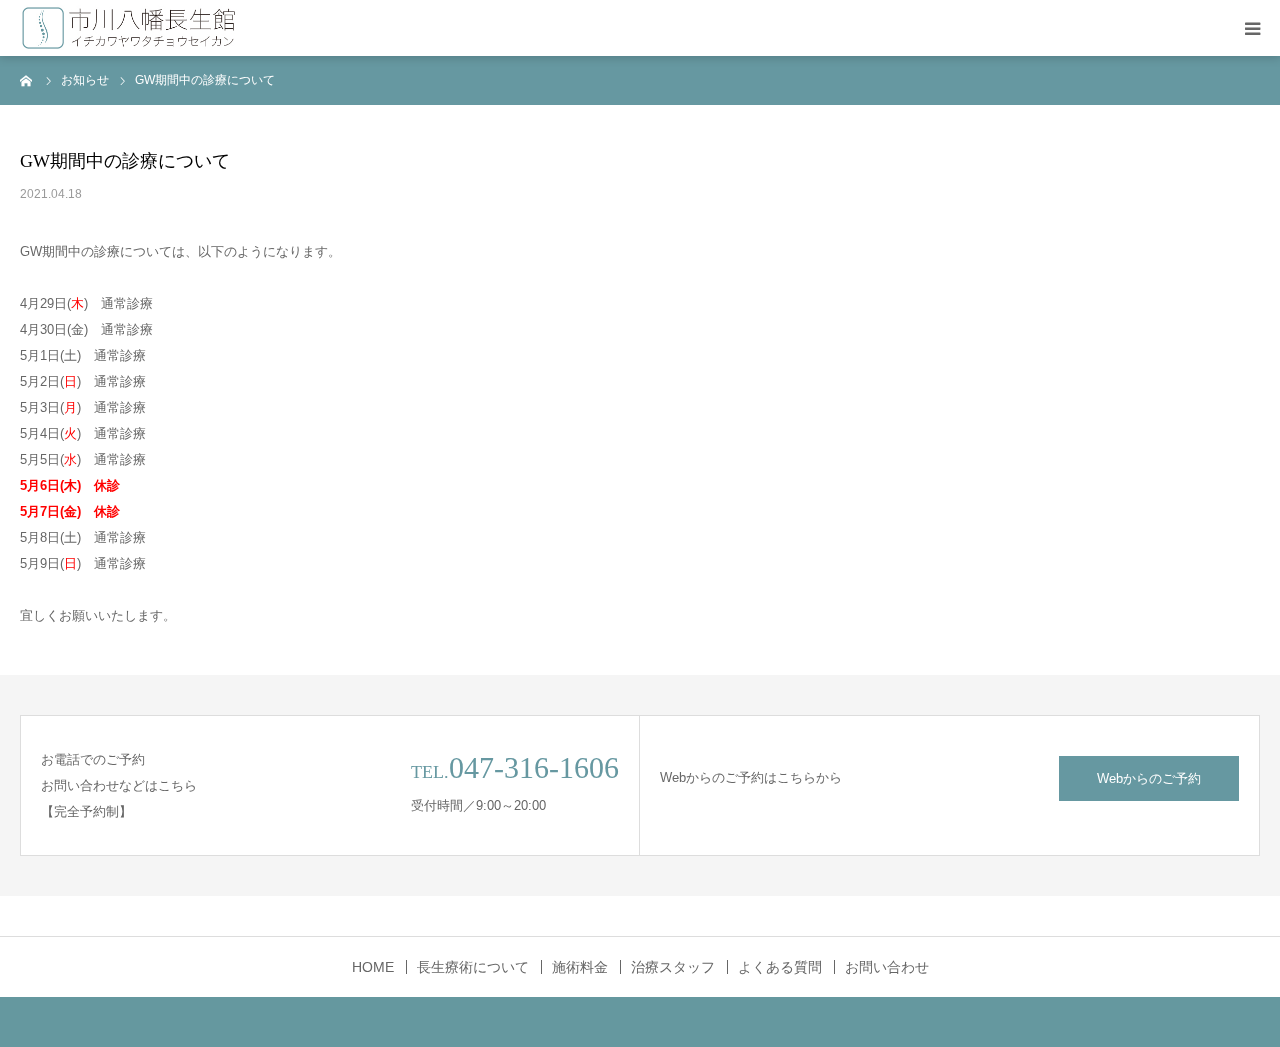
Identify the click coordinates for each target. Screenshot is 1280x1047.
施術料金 (580, 967)
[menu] (1252, 28)
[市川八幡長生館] (129, 28)
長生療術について (473, 967)
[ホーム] (27, 80)
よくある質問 (780, 967)
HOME (373, 967)
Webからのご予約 (1149, 778)
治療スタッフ (673, 967)
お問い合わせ (887, 967)
